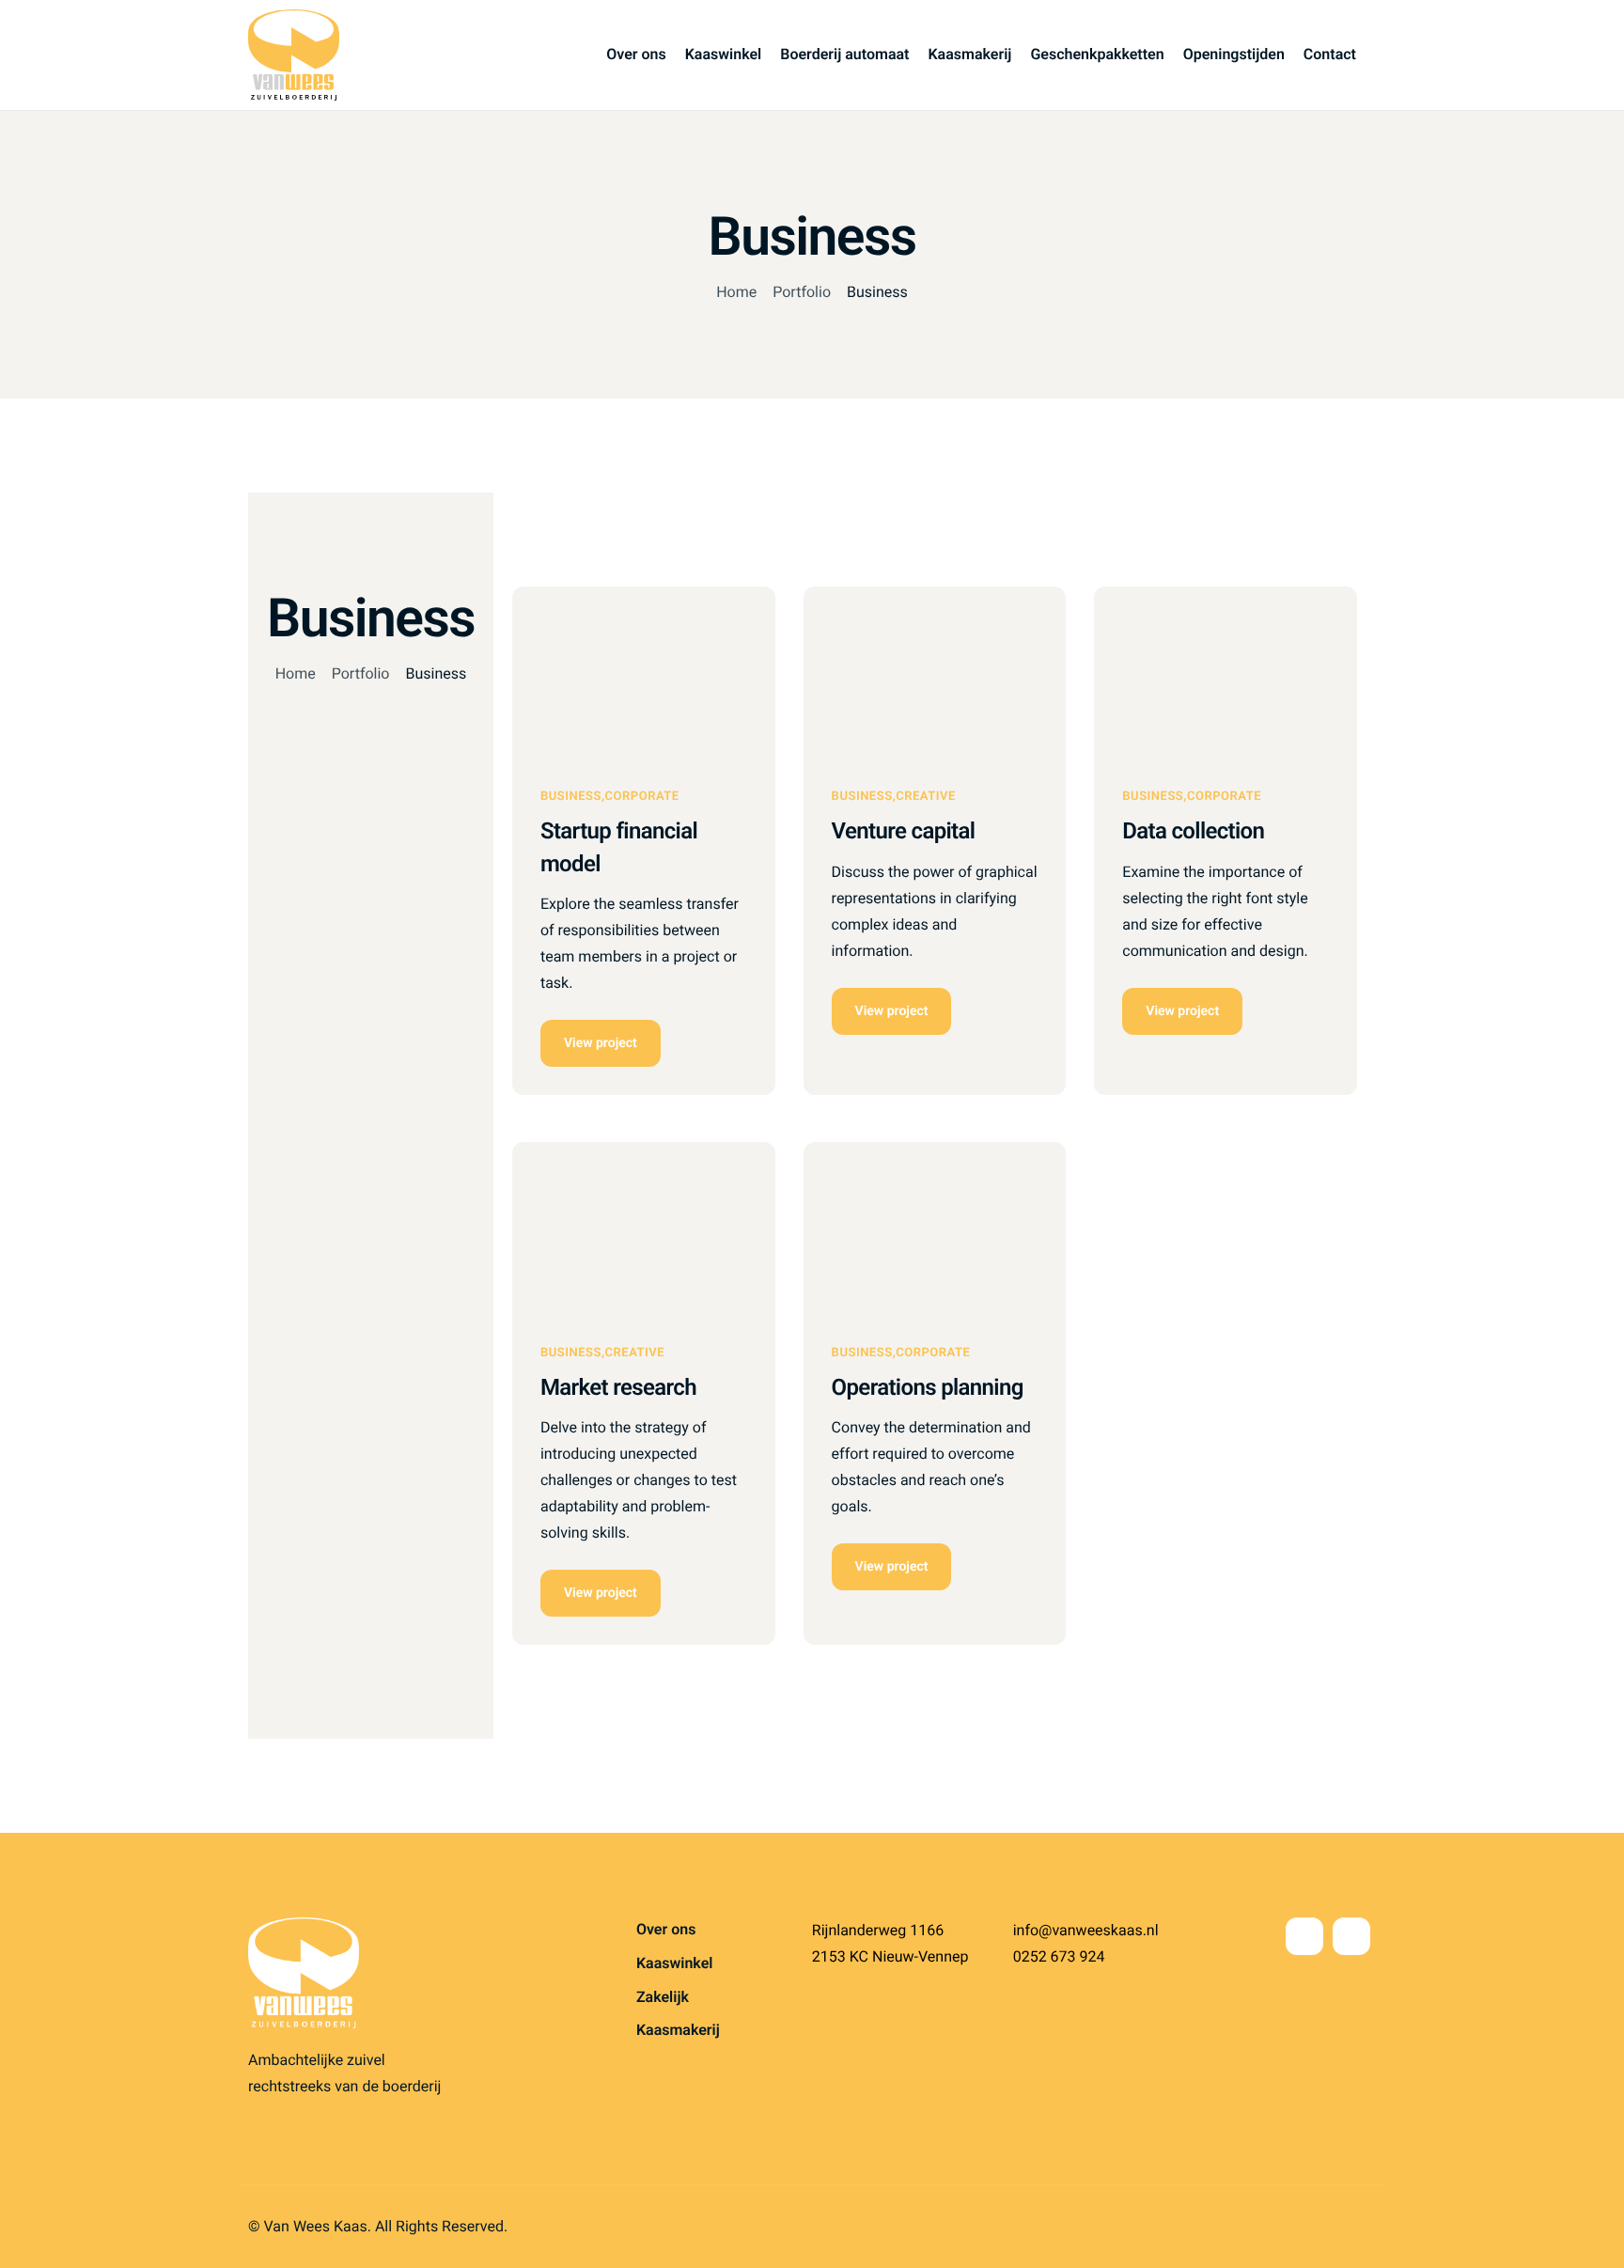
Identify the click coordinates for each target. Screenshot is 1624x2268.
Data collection (1193, 831)
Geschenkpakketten (1097, 55)
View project (601, 1043)
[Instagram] (1351, 1936)
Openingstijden (1234, 55)
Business (571, 797)
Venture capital (904, 831)
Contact (1330, 55)
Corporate (642, 797)
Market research (618, 1387)
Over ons (636, 55)
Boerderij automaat (844, 55)
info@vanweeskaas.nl (1086, 1930)
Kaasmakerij (969, 55)
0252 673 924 (1059, 1956)
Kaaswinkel (724, 55)
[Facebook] (1304, 1936)
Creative (926, 797)
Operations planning (928, 1387)
